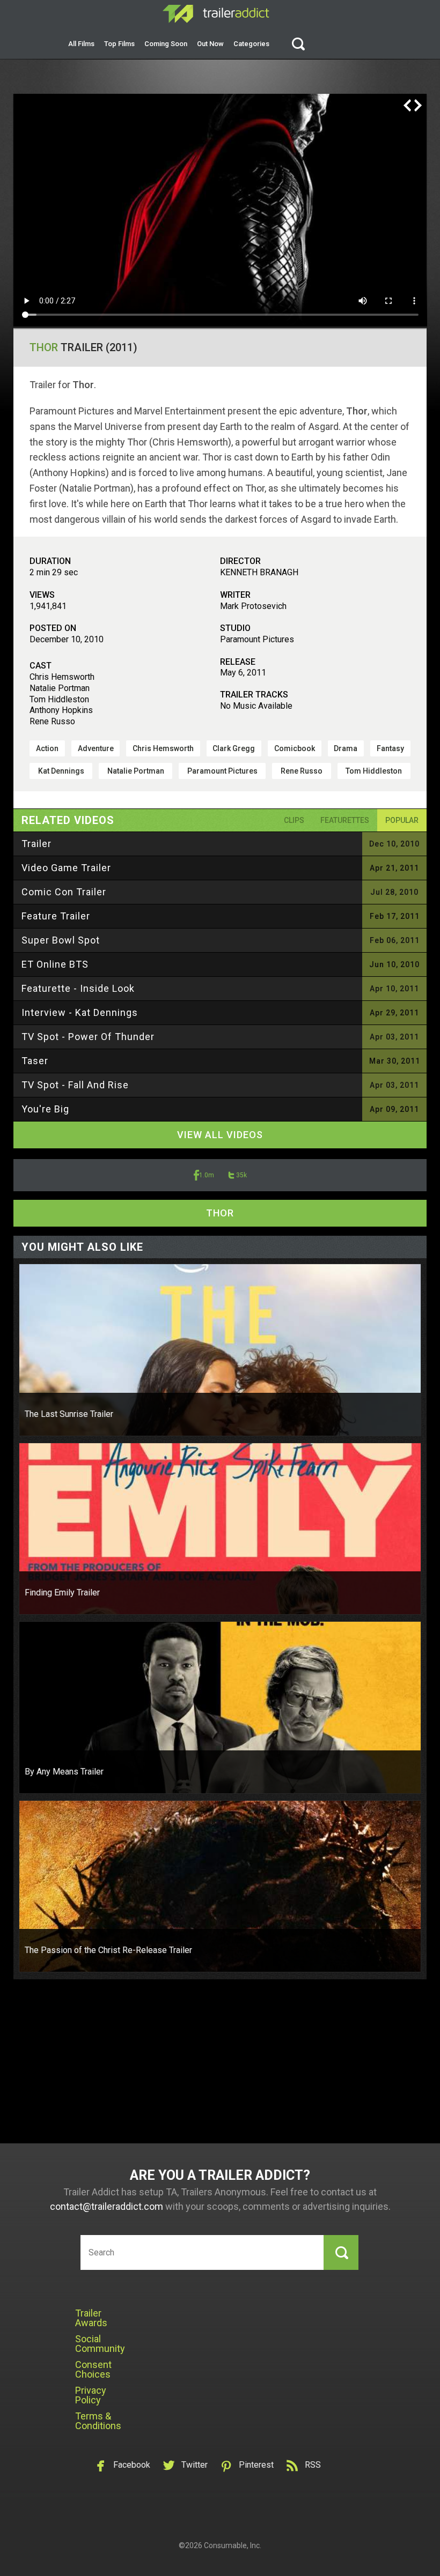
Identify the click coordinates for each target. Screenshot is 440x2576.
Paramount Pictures (222, 771)
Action (47, 748)
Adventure (96, 748)
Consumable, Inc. (233, 2545)
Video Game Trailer (66, 868)
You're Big (45, 1109)
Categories (251, 44)
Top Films (119, 44)
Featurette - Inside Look (78, 988)
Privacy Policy (91, 2395)
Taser (35, 1061)
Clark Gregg (234, 748)
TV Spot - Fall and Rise (75, 1085)
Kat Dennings (61, 771)
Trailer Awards (91, 2318)
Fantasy (390, 748)
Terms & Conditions (98, 2421)
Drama (346, 748)
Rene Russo (302, 771)
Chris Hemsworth (163, 748)
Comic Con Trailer (64, 892)
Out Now (210, 44)
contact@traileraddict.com (107, 2206)
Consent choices (93, 2369)
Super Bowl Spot (61, 940)
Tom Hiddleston (374, 771)
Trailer (36, 844)
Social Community (100, 2344)
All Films (81, 44)
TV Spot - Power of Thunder (88, 1037)
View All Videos (220, 1135)
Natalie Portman (136, 771)
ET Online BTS (55, 964)
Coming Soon (166, 44)
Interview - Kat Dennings (80, 1012)
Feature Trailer (56, 916)
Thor (44, 347)
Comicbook (295, 748)
